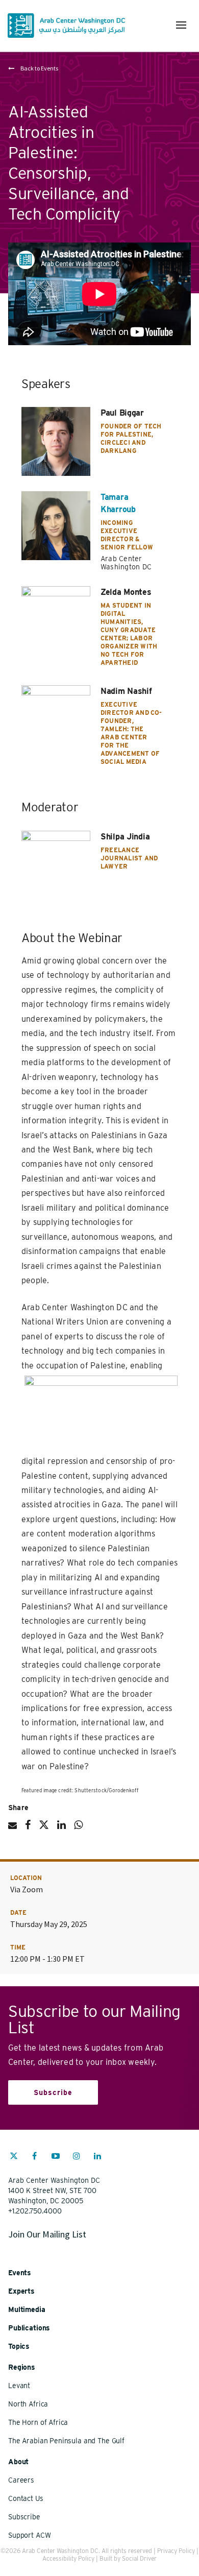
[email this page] (13, 1829)
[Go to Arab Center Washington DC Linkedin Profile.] (97, 2157)
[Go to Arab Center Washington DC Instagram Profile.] (77, 2157)
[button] (181, 25)
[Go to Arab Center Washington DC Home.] (66, 26)
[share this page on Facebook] (28, 1829)
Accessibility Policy (68, 2558)
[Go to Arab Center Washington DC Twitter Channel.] (14, 2157)
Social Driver (139, 2558)
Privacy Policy (176, 2551)
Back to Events (39, 68)
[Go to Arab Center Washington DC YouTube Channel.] (56, 2157)
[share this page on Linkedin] (61, 1829)
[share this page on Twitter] (44, 1829)
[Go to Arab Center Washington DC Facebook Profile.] (35, 2157)
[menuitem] (14, 2161)
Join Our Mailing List (47, 2234)
